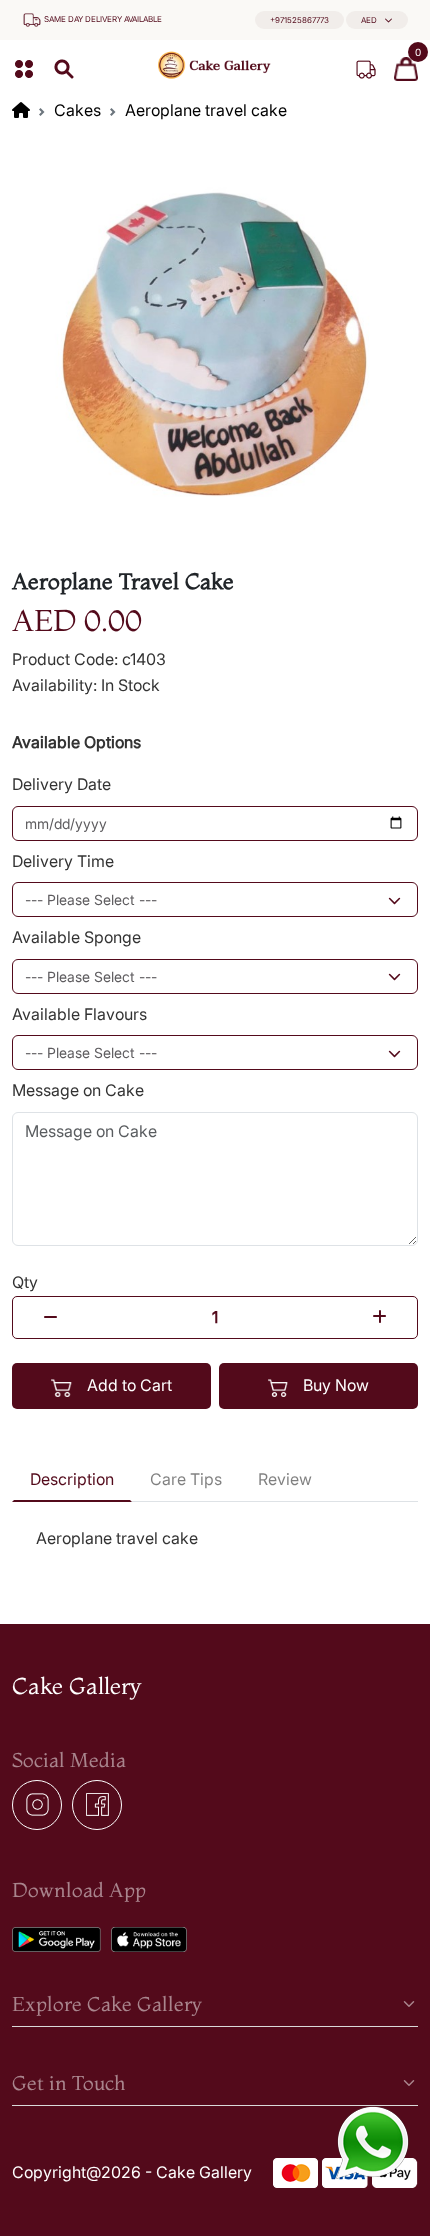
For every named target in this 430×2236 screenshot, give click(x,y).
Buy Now (334, 1385)
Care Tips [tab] (186, 1479)
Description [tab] (72, 1479)
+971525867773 (299, 20)
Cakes (77, 110)
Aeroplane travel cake (206, 110)
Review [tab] (285, 1479)
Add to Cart (127, 1385)
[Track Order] (366, 69)
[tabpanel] (215, 1539)
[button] (377, 20)
